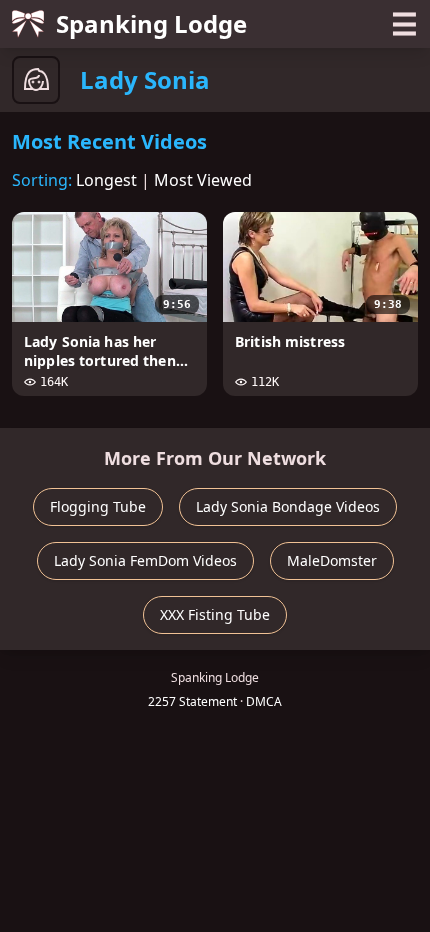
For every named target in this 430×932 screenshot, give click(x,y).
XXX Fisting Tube (215, 614)
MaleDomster (332, 560)
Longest (106, 180)
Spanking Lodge (151, 23)
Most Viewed (203, 180)
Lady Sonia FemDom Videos (145, 560)
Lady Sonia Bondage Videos (288, 506)
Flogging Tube (98, 506)
